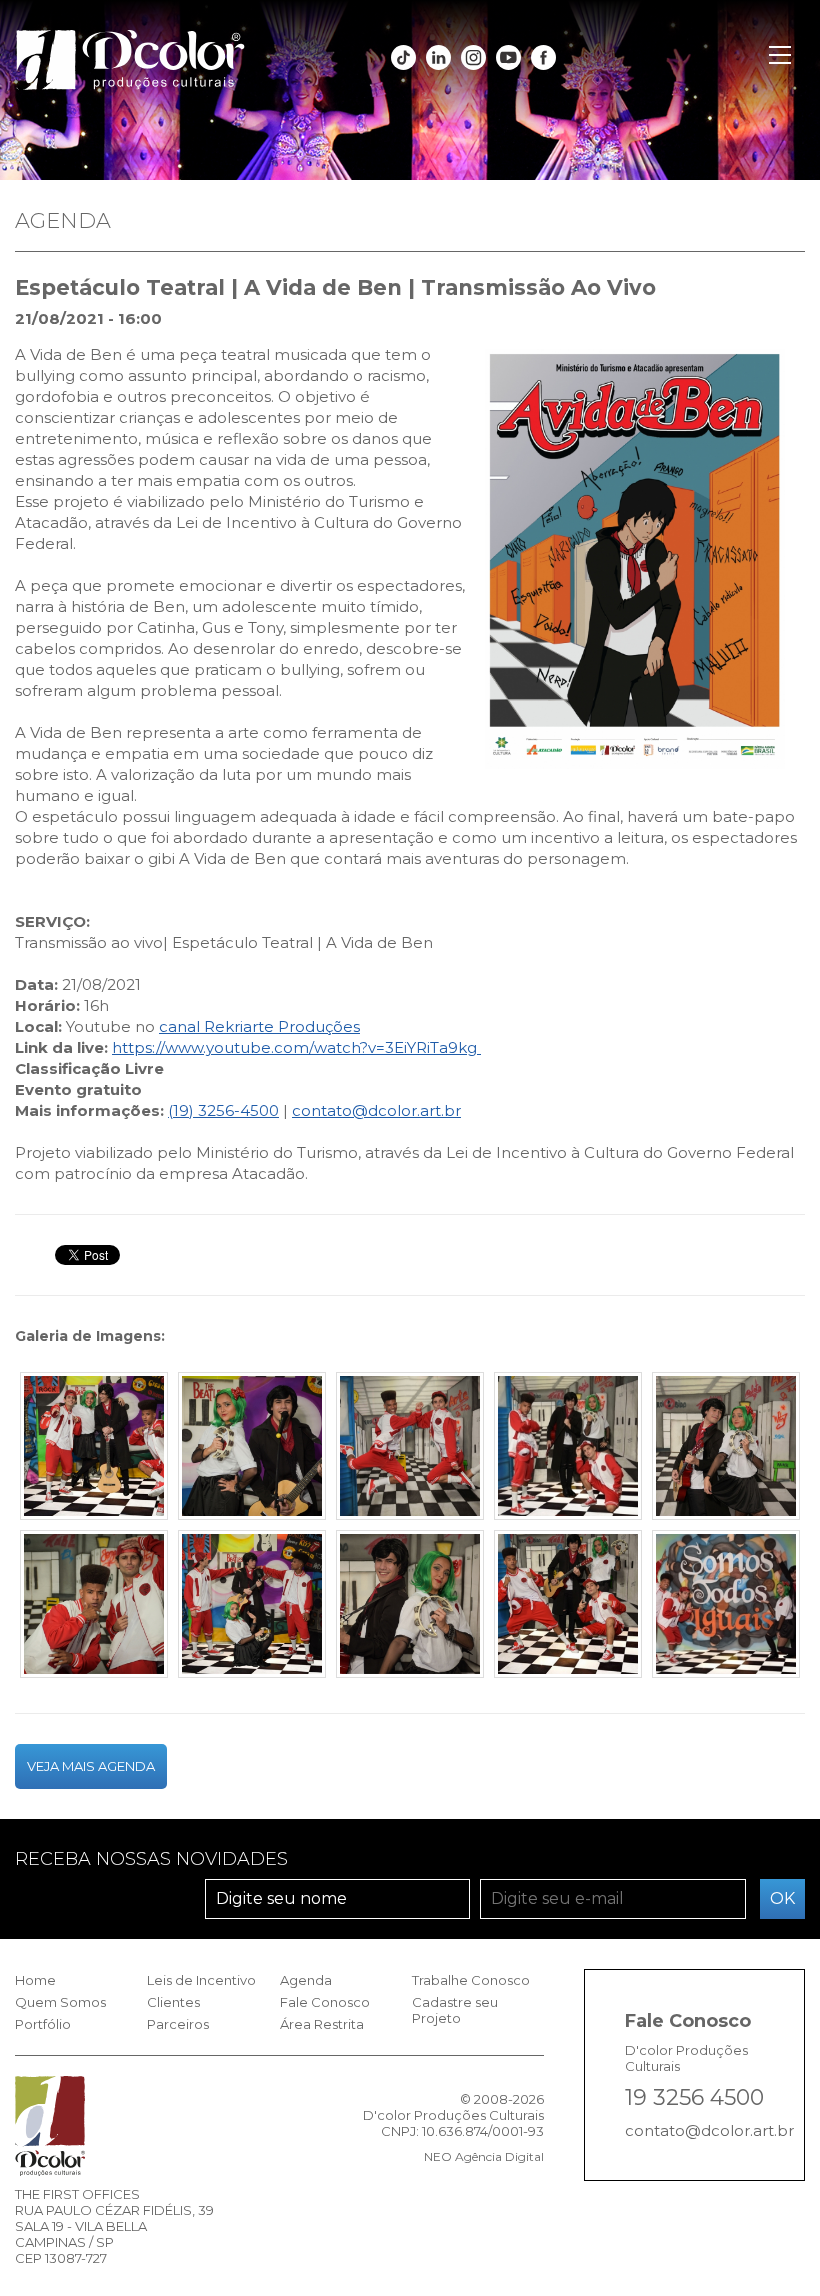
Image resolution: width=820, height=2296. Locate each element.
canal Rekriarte (216, 1026)
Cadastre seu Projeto (455, 2010)
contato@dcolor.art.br (376, 1110)
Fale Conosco (325, 2002)
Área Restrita (322, 2024)
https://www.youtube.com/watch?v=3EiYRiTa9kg (296, 1047)
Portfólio (43, 2024)
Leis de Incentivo (201, 1980)
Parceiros (178, 2024)
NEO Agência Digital (484, 2156)
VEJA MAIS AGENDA (91, 1766)
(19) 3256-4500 (223, 1110)
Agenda (306, 1980)
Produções (317, 1026)
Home (35, 1980)
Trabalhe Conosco (471, 1980)
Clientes (173, 2002)
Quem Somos (60, 2002)
